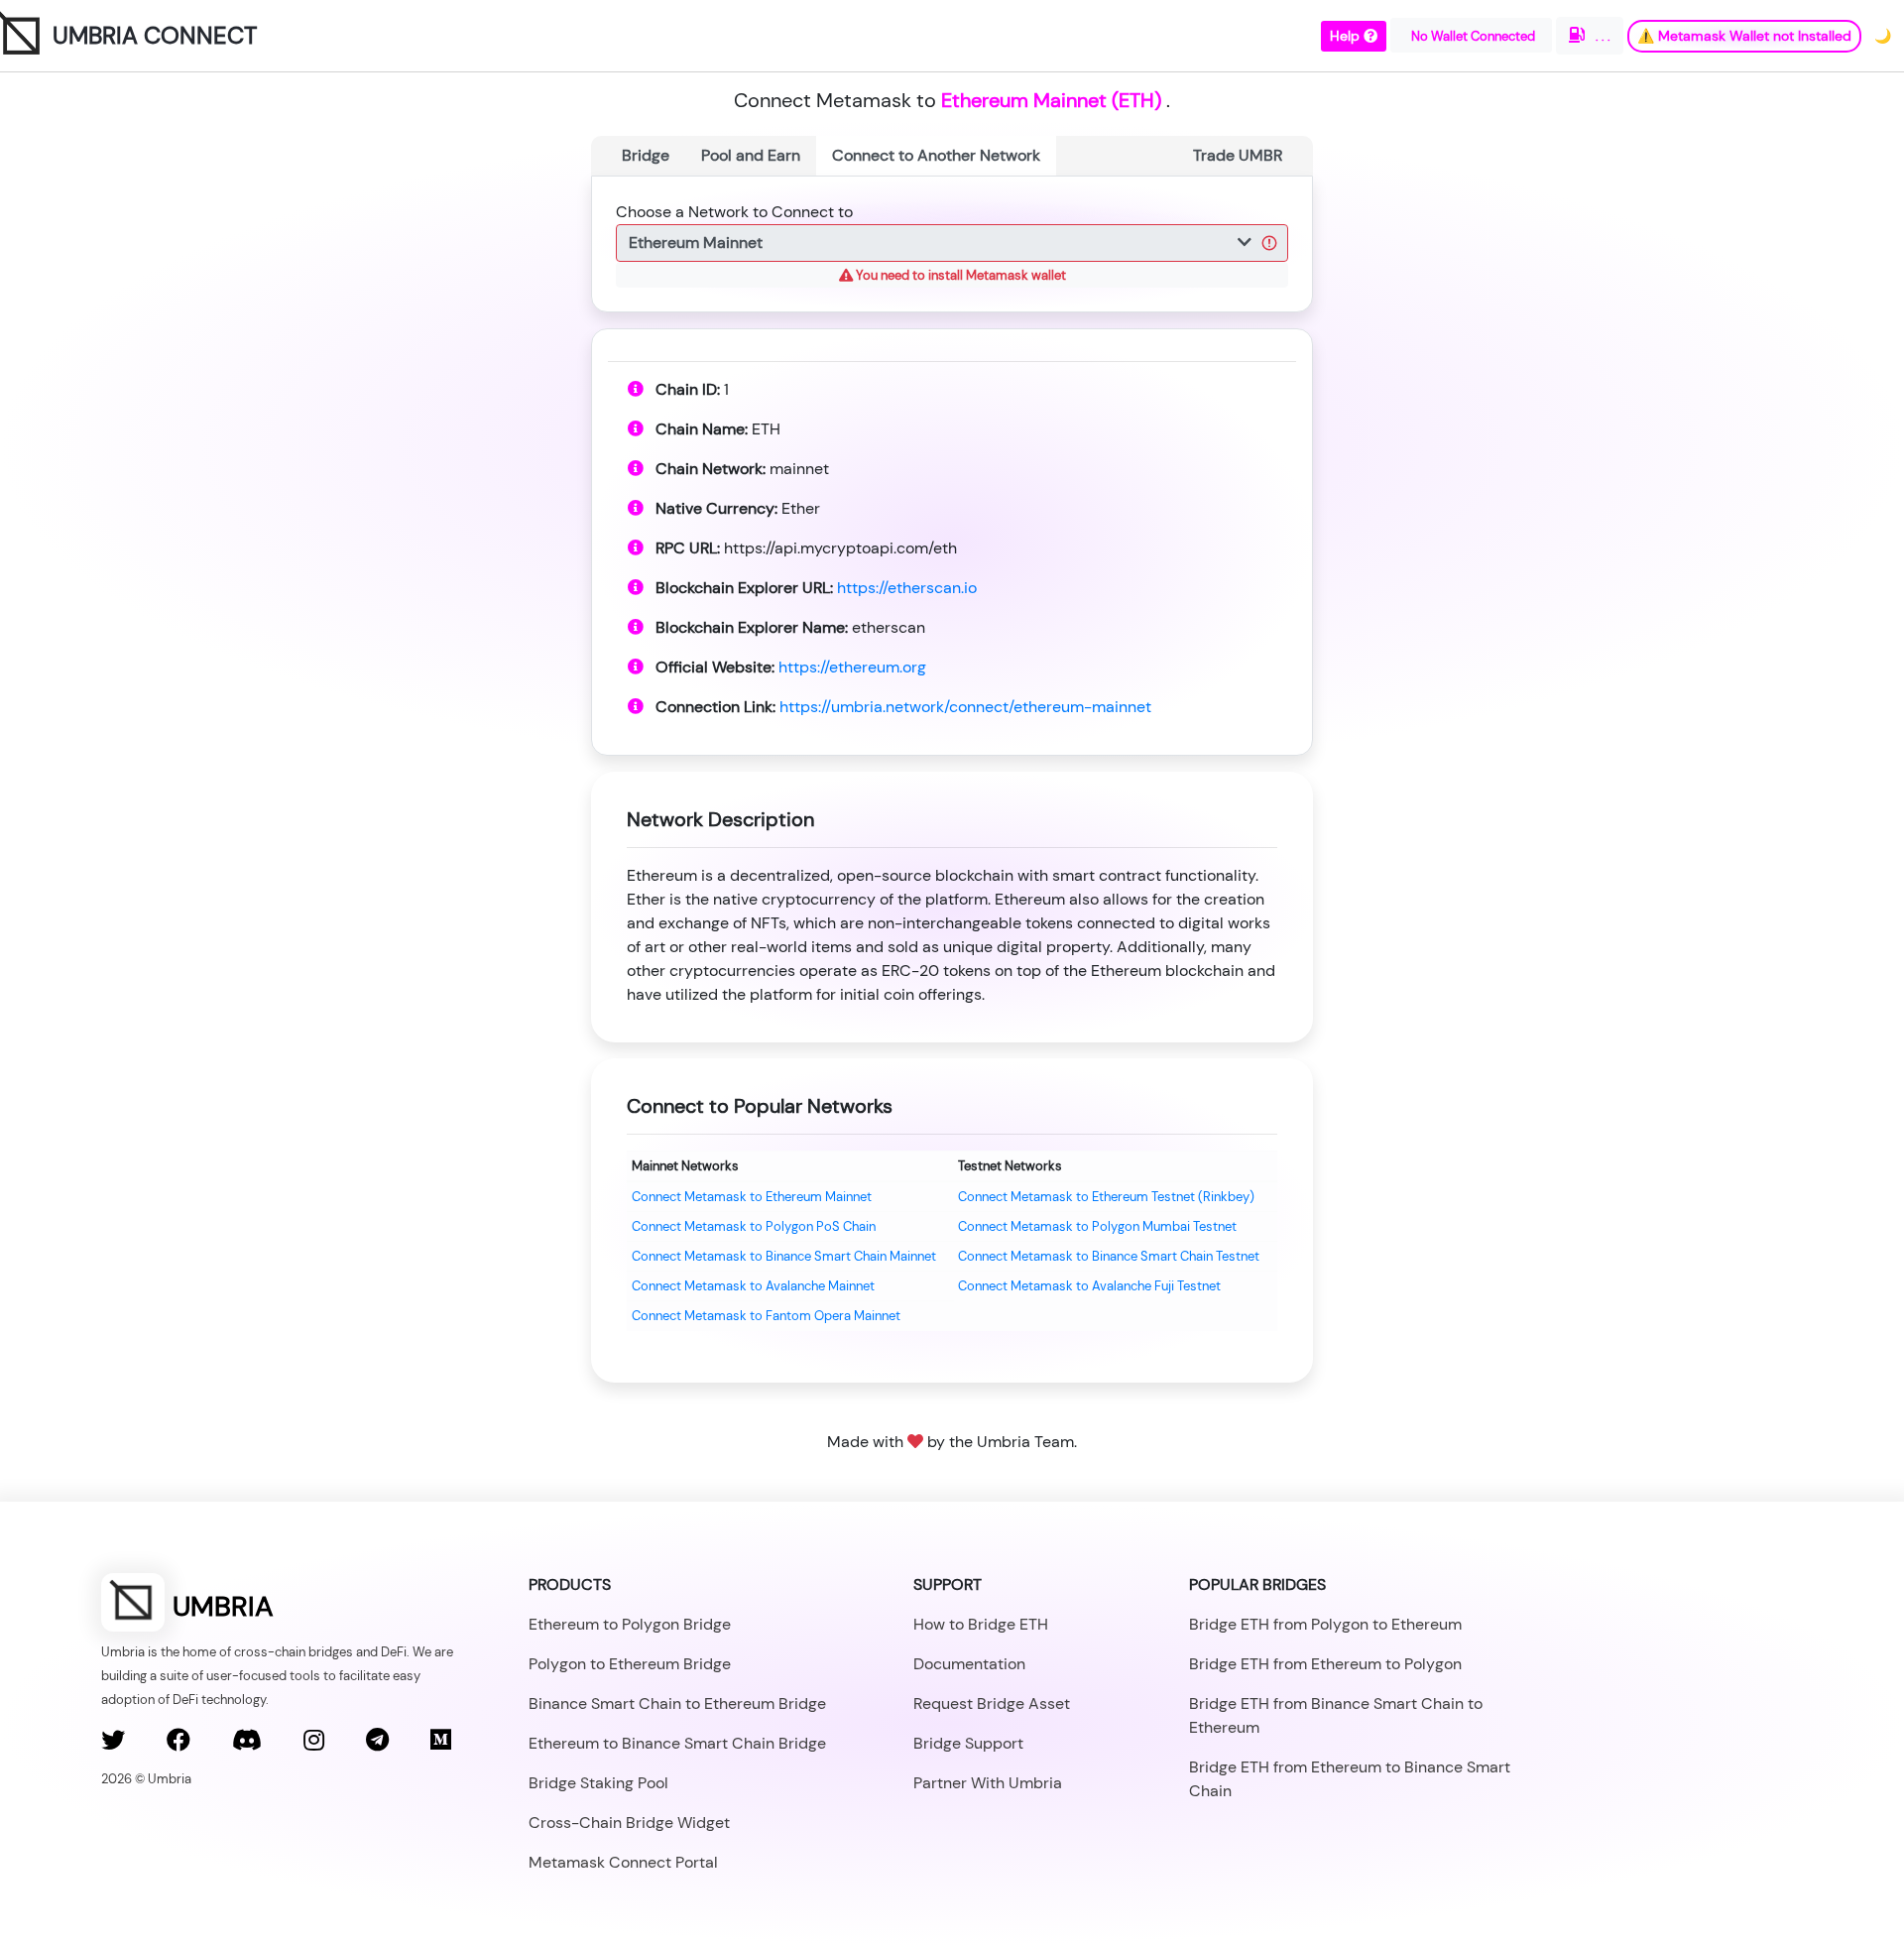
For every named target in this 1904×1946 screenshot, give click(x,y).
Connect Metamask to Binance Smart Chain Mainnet (784, 1256)
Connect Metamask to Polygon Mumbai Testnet (1097, 1226)
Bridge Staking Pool (598, 1783)
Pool (751, 155)
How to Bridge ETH (981, 1624)
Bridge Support (968, 1743)
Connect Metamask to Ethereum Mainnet (752, 1197)
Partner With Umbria (988, 1783)
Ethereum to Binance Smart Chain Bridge (677, 1743)
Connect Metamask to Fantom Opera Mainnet (766, 1316)
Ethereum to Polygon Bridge (630, 1624)
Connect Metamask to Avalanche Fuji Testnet (1089, 1286)
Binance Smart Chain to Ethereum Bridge (677, 1703)
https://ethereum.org (852, 667)
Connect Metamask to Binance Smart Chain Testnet (1109, 1256)
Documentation (969, 1664)
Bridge (646, 155)
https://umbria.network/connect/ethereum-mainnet (965, 707)
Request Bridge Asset (992, 1703)
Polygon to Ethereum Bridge (630, 1664)
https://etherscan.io (907, 588)
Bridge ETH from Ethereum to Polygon (1325, 1664)
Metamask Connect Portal (623, 1862)
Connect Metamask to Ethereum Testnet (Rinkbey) (1106, 1197)
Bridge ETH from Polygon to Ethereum (1325, 1624)
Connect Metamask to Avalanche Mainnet (753, 1286)
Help (1347, 36)
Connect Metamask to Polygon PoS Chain (754, 1226)
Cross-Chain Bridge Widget (629, 1823)
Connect (936, 155)
